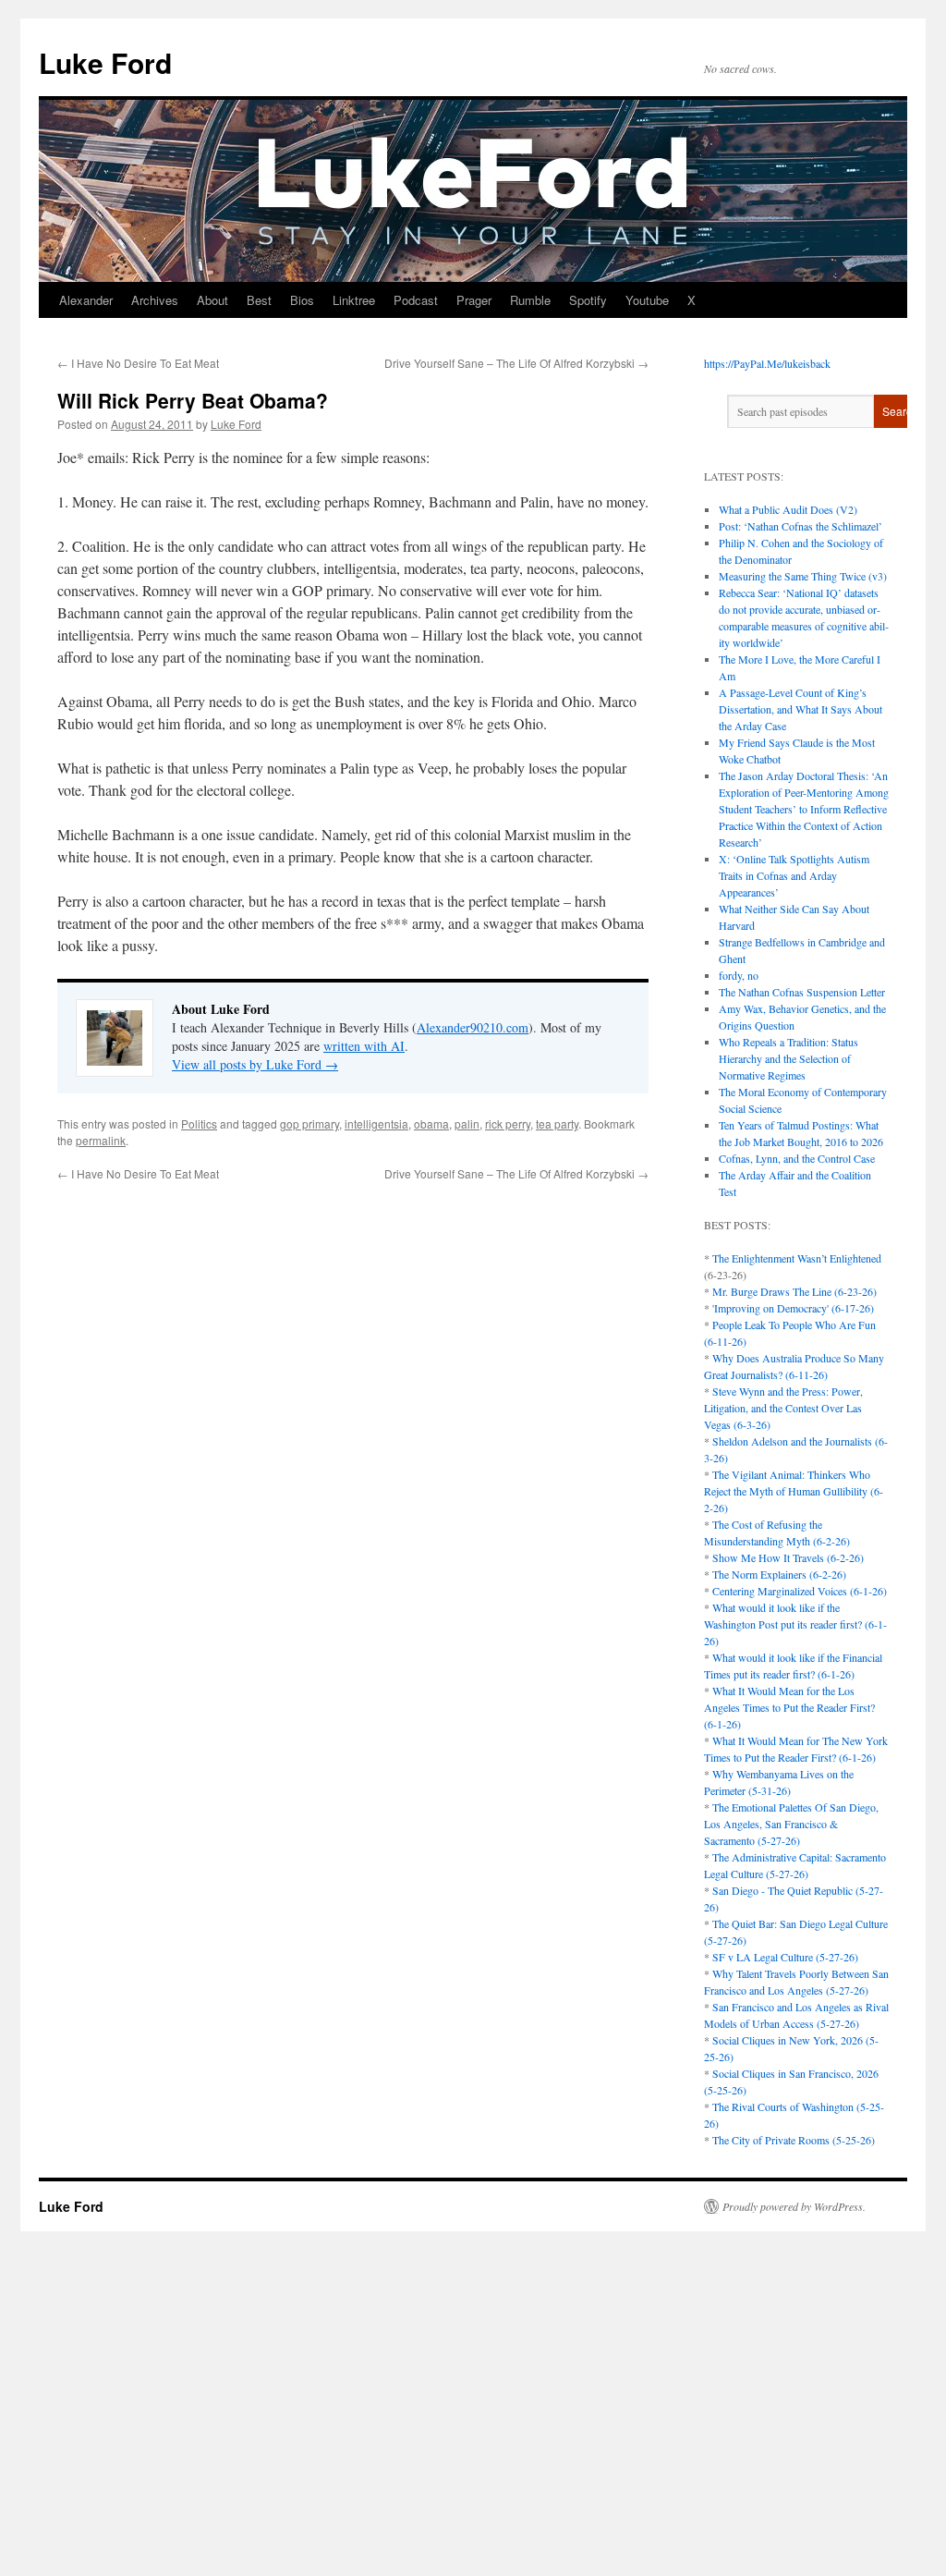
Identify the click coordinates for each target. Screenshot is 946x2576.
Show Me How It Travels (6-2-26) (788, 1557)
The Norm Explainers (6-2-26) (779, 1574)
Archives (155, 300)
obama (431, 1123)
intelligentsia (376, 1123)
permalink (101, 1140)
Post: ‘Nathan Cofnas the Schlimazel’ (800, 526)
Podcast (416, 300)
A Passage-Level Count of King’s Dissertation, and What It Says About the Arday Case (800, 709)
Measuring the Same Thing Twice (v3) (803, 576)
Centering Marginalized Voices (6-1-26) (800, 1591)
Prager (474, 300)
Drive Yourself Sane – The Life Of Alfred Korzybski (516, 363)
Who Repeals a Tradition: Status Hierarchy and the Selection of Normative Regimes (788, 1058)
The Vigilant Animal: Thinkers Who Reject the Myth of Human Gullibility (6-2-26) (794, 1491)
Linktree (354, 300)
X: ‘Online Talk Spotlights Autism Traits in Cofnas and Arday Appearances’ (794, 875)
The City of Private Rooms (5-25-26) (794, 2140)
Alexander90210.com (473, 1027)
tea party (557, 1123)
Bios (302, 300)
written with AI (364, 1046)
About (212, 300)
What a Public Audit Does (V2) (788, 509)
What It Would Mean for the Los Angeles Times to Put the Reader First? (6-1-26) (789, 1707)
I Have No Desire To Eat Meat (138, 363)
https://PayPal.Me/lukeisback (767, 363)
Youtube (647, 300)
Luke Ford (105, 62)
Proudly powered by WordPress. (794, 2206)
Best (259, 300)
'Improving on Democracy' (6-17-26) (793, 1308)
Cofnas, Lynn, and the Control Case (797, 1158)
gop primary (309, 1123)
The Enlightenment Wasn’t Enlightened (797, 1258)
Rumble (530, 300)
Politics (199, 1123)
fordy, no (739, 975)
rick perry (508, 1123)
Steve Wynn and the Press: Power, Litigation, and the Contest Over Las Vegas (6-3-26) (783, 1408)
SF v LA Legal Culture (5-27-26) (785, 1957)
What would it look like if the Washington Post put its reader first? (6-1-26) (795, 1624)
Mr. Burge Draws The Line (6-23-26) (794, 1291)
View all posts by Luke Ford (255, 1064)
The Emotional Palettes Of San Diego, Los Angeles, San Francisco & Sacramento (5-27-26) (791, 1824)
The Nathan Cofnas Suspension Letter (802, 992)
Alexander (86, 300)
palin (467, 1123)
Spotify (588, 300)
